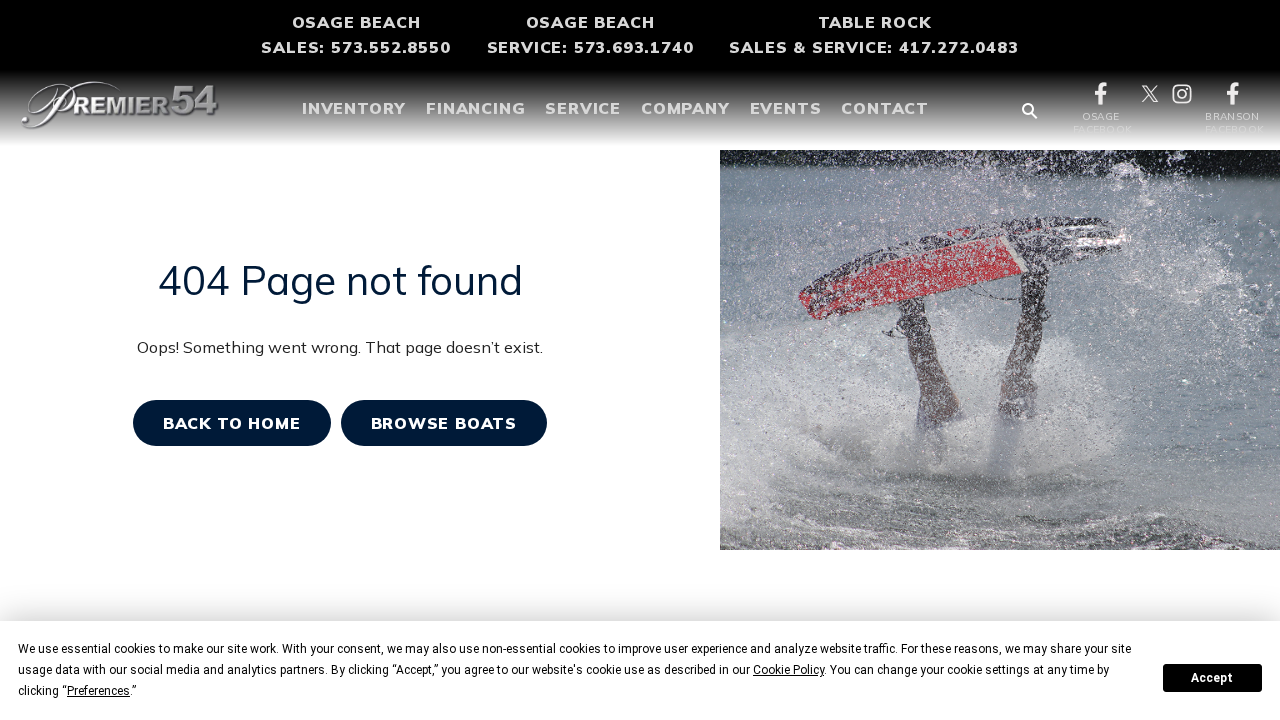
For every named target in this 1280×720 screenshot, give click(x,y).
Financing (475, 108)
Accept (1212, 678)
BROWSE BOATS (444, 423)
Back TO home (232, 423)
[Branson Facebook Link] (1233, 92)
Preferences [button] (98, 691)
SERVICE (583, 108)
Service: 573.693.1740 (590, 47)
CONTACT (885, 108)
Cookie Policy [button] (788, 670)
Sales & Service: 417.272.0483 (873, 47)
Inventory (354, 108)
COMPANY (685, 108)
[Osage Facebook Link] (1101, 92)
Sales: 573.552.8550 (355, 47)
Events (786, 108)
